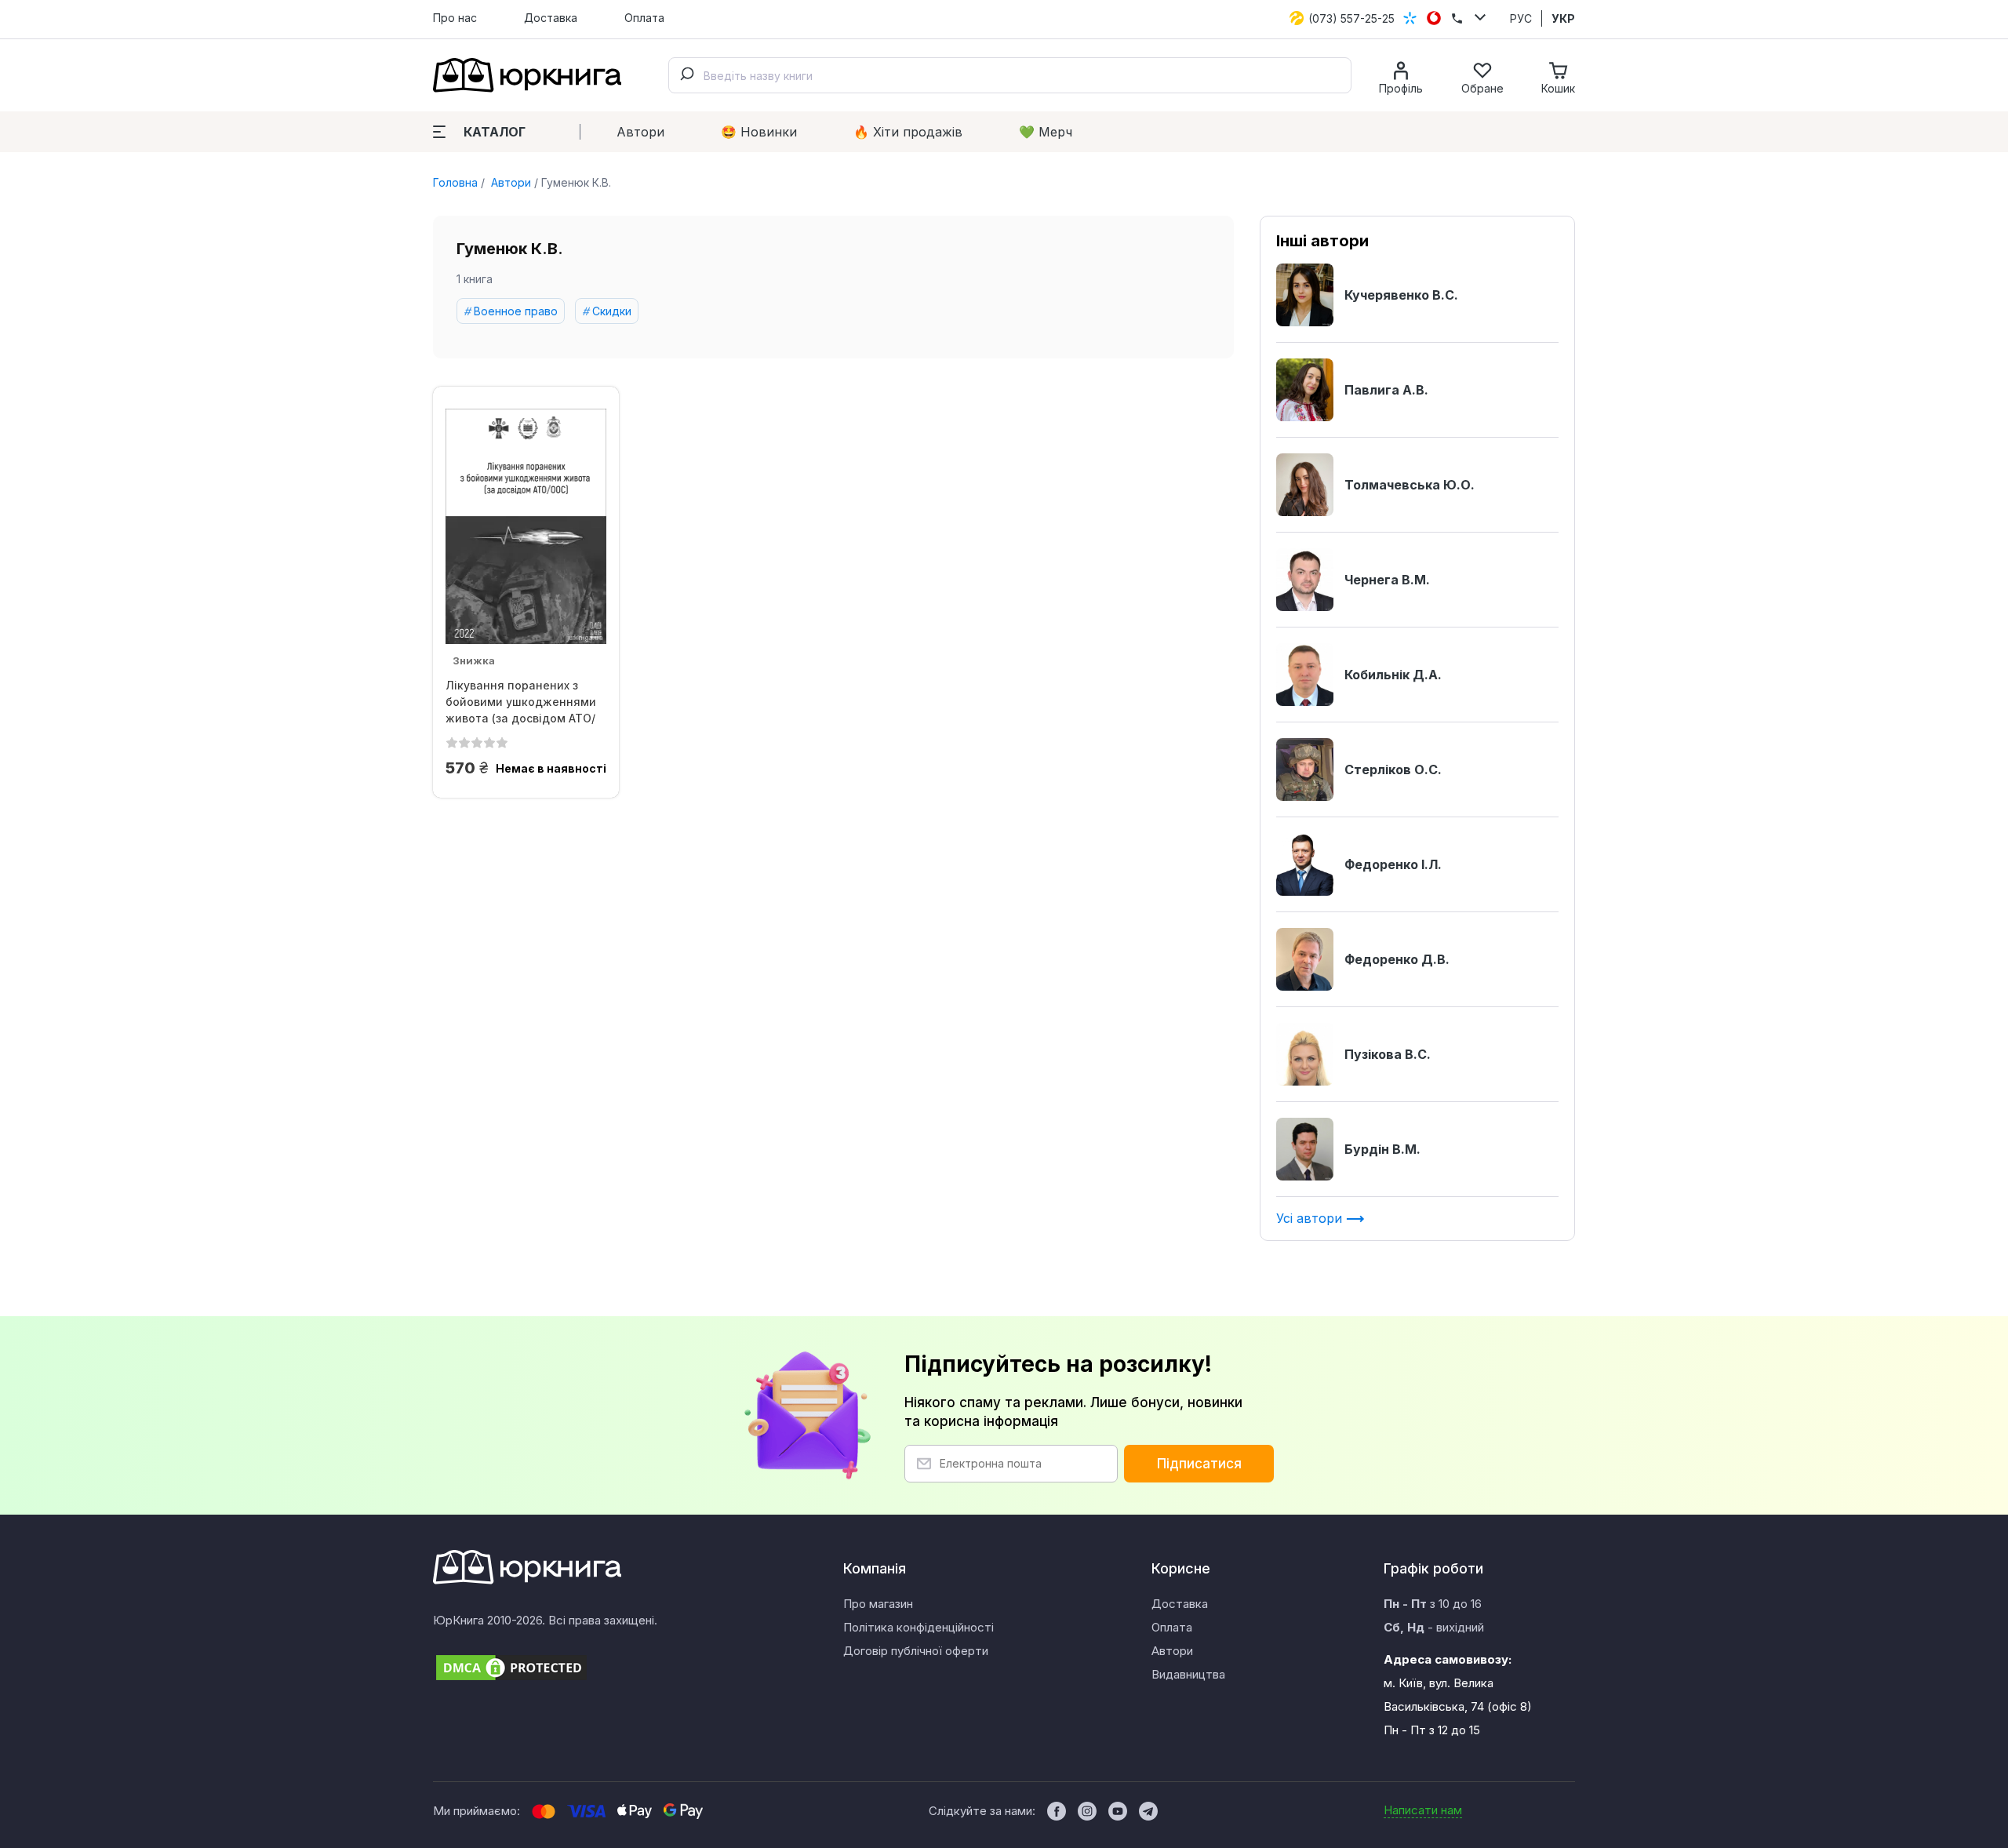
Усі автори (1311, 1218)
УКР (1563, 18)
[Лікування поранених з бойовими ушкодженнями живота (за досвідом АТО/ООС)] (526, 526)
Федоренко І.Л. (1393, 864)
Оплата (644, 18)
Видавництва (1188, 1674)
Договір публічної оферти (916, 1651)
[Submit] (686, 75)
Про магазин (878, 1604)
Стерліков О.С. (1393, 769)
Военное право (516, 311)
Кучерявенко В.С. (1401, 295)
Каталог (495, 132)
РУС (1521, 18)
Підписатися (1199, 1464)
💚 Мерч (1046, 132)
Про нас (455, 18)
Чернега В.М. (1387, 580)
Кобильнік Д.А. (1393, 675)
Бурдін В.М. (1382, 1149)
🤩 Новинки (759, 132)
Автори (640, 132)
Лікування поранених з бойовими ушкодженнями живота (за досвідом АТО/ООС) (521, 702)
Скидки (612, 311)
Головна (455, 182)
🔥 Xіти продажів (908, 132)
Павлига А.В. (1386, 390)
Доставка (551, 18)
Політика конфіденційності (919, 1627)
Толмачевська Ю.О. (1410, 485)
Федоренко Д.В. (1397, 959)
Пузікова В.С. (1388, 1054)
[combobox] (1010, 75)
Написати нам (1423, 1810)
